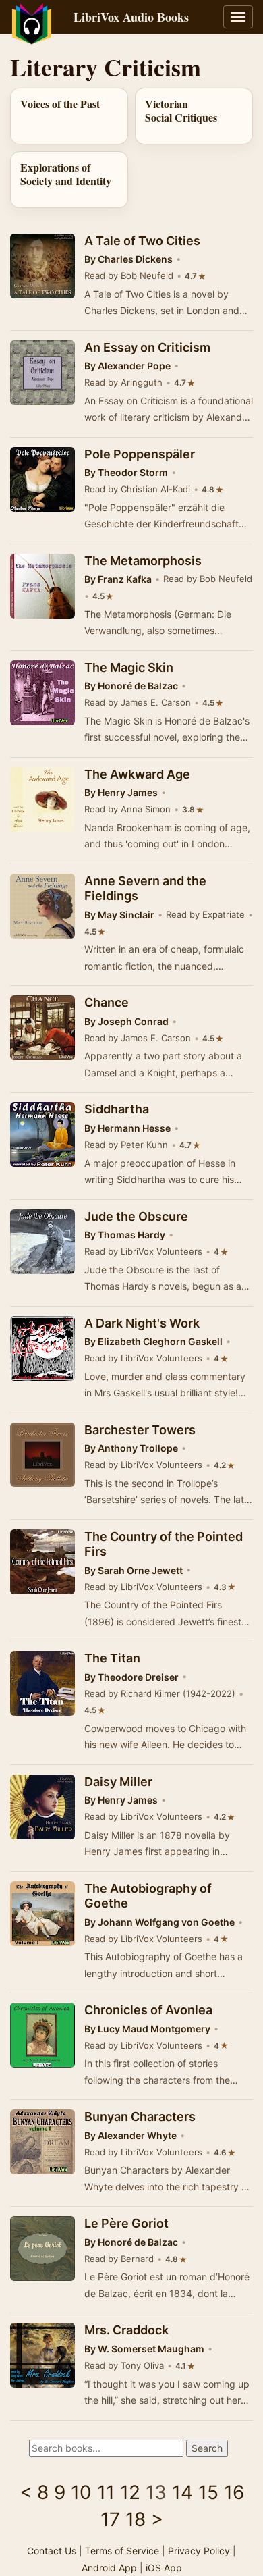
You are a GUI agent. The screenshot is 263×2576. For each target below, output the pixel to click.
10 (81, 2492)
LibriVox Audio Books (131, 17)
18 (136, 2519)
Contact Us (52, 2551)
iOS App (164, 2568)
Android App (109, 2568)
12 (130, 2492)
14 (182, 2492)
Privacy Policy (199, 2551)
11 (106, 2492)
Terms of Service (122, 2551)
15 (208, 2492)
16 (234, 2492)
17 (110, 2519)
